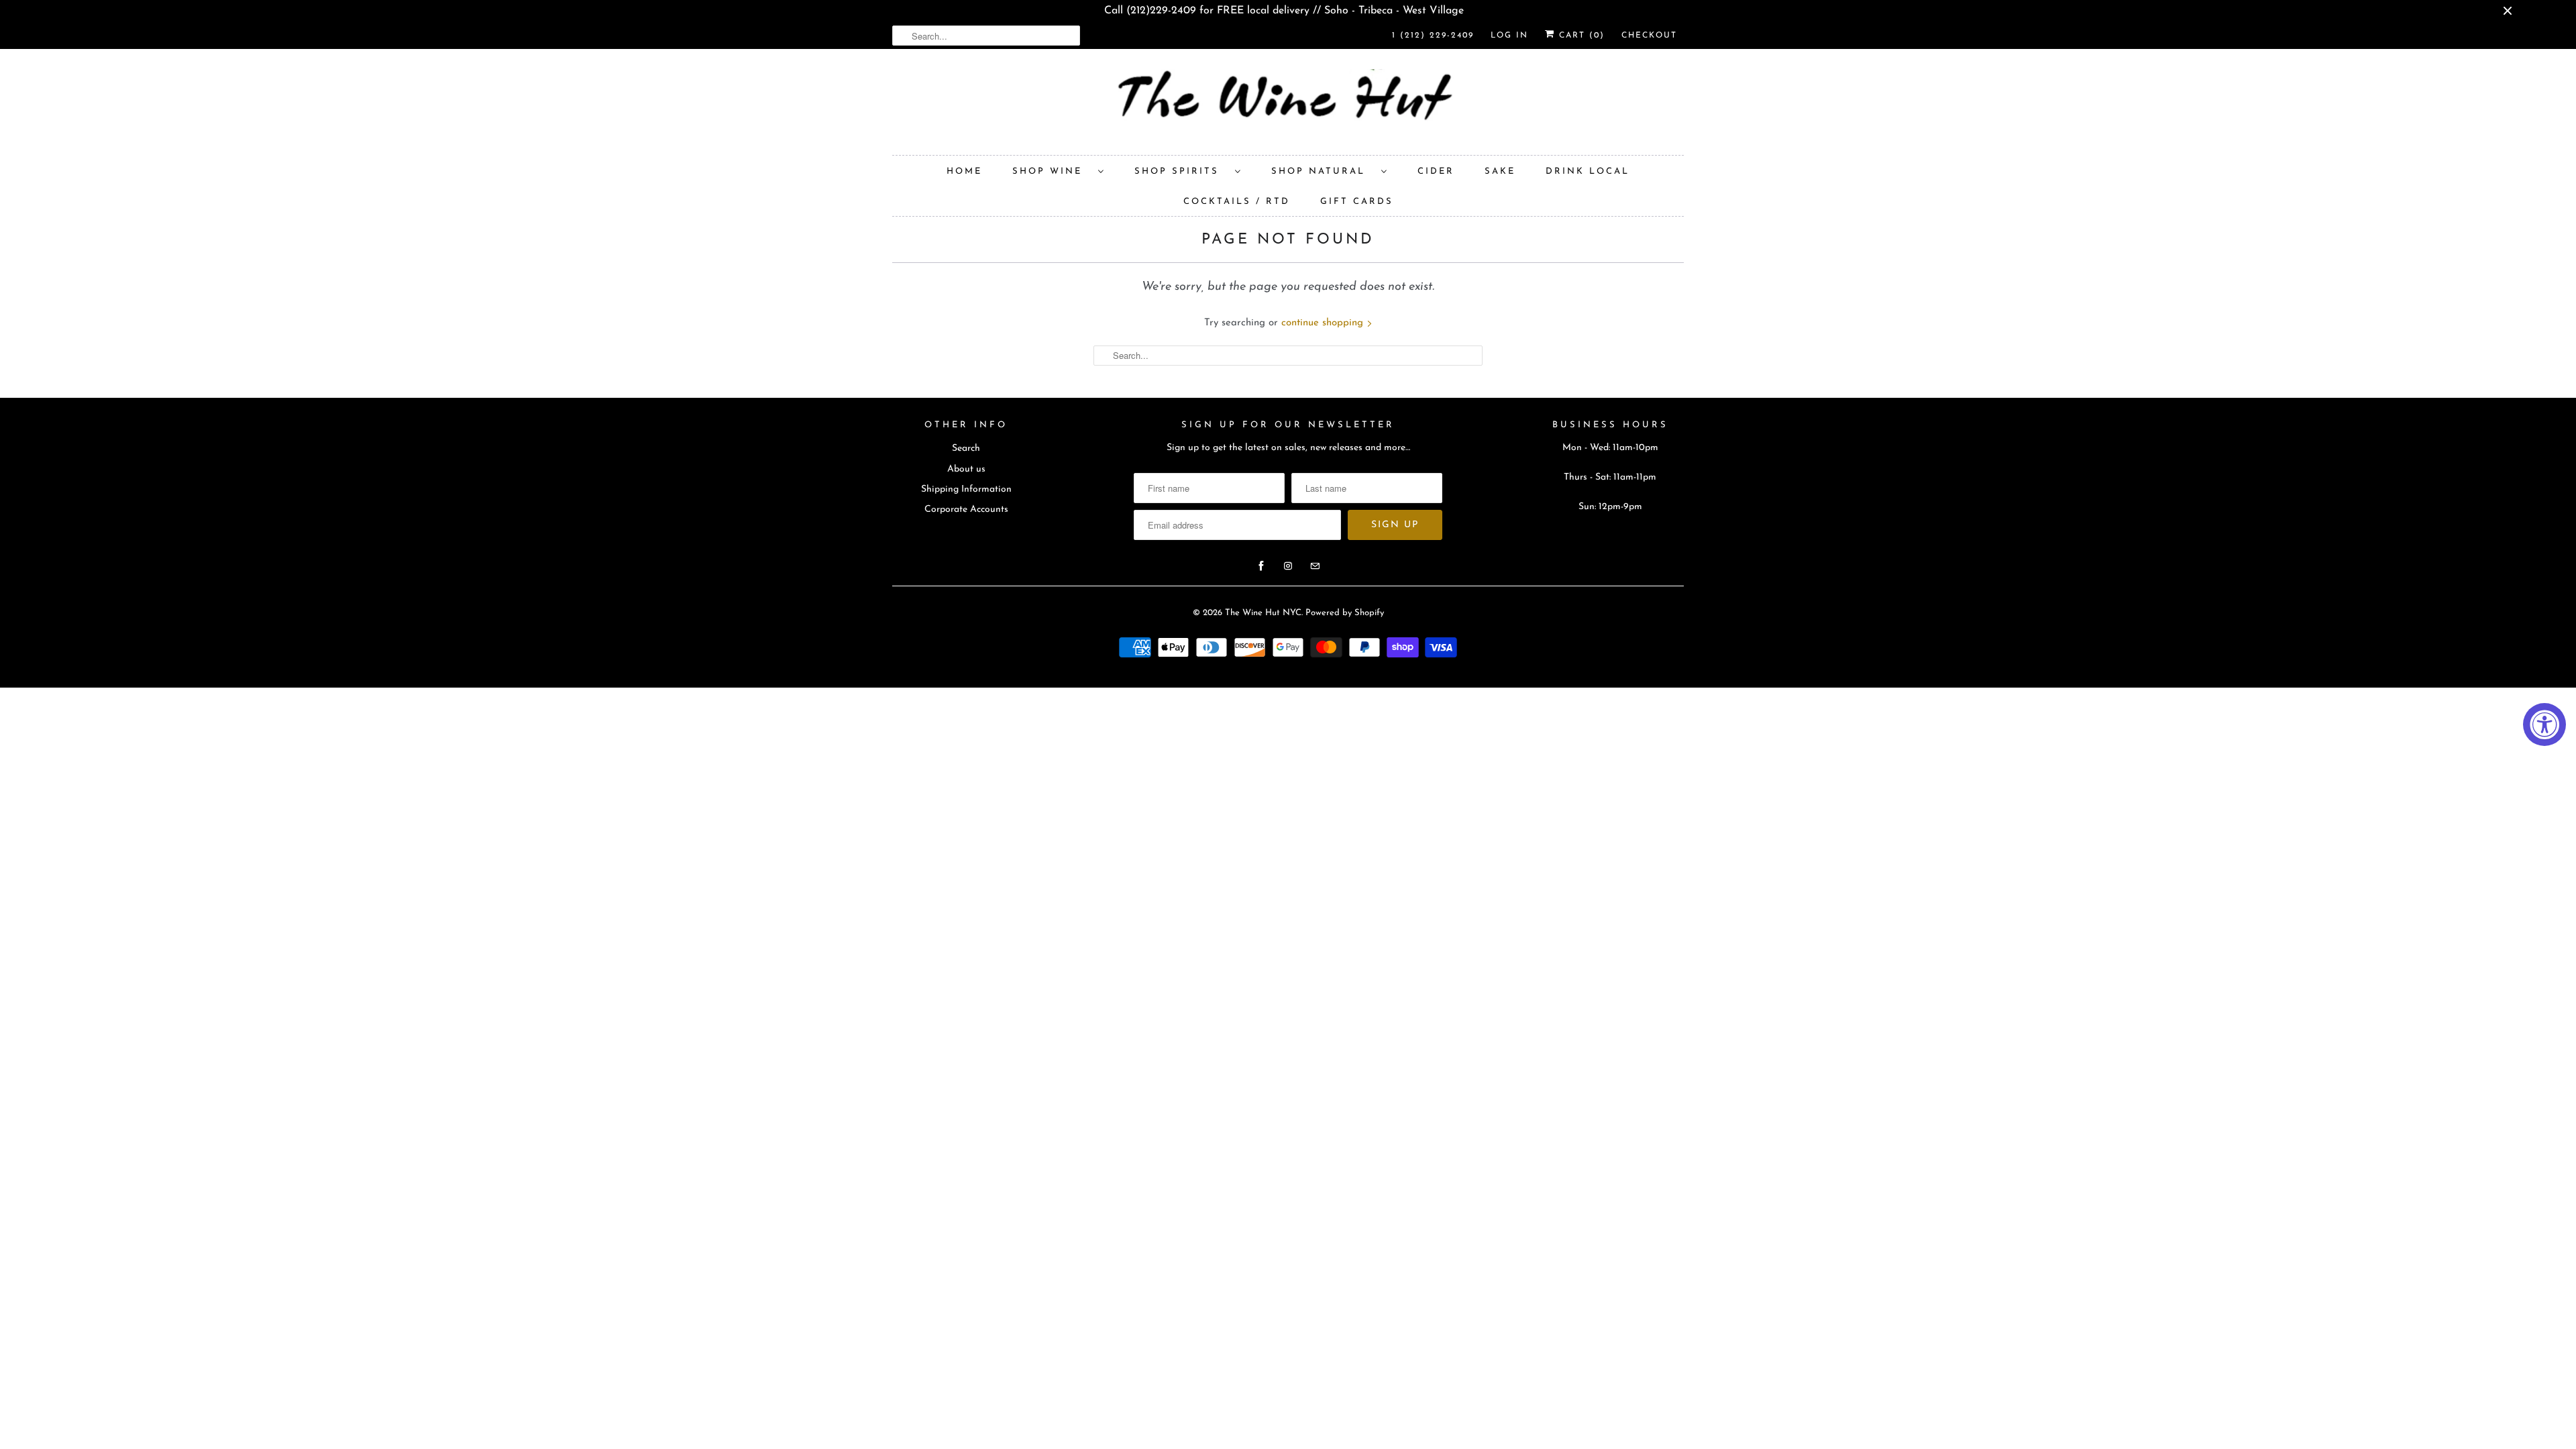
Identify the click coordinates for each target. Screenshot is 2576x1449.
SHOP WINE (1052, 171)
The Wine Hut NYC (1263, 613)
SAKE (1500, 171)
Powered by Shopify (1345, 613)
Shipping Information (966, 489)
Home (964, 171)
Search (966, 448)
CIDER (1436, 171)
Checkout (1649, 36)
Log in (1509, 36)
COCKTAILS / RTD (1237, 202)
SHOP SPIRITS (1181, 171)
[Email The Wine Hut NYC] (1315, 566)
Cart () (1580, 36)
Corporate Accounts (966, 509)
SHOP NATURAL (1323, 171)
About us (966, 469)
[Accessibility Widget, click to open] (2544, 724)
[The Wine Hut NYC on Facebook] (1261, 566)
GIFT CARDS (1357, 202)
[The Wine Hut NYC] (1288, 105)
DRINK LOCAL (1588, 171)
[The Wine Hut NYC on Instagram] (1288, 566)
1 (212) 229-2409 (1433, 36)
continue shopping (1324, 323)
